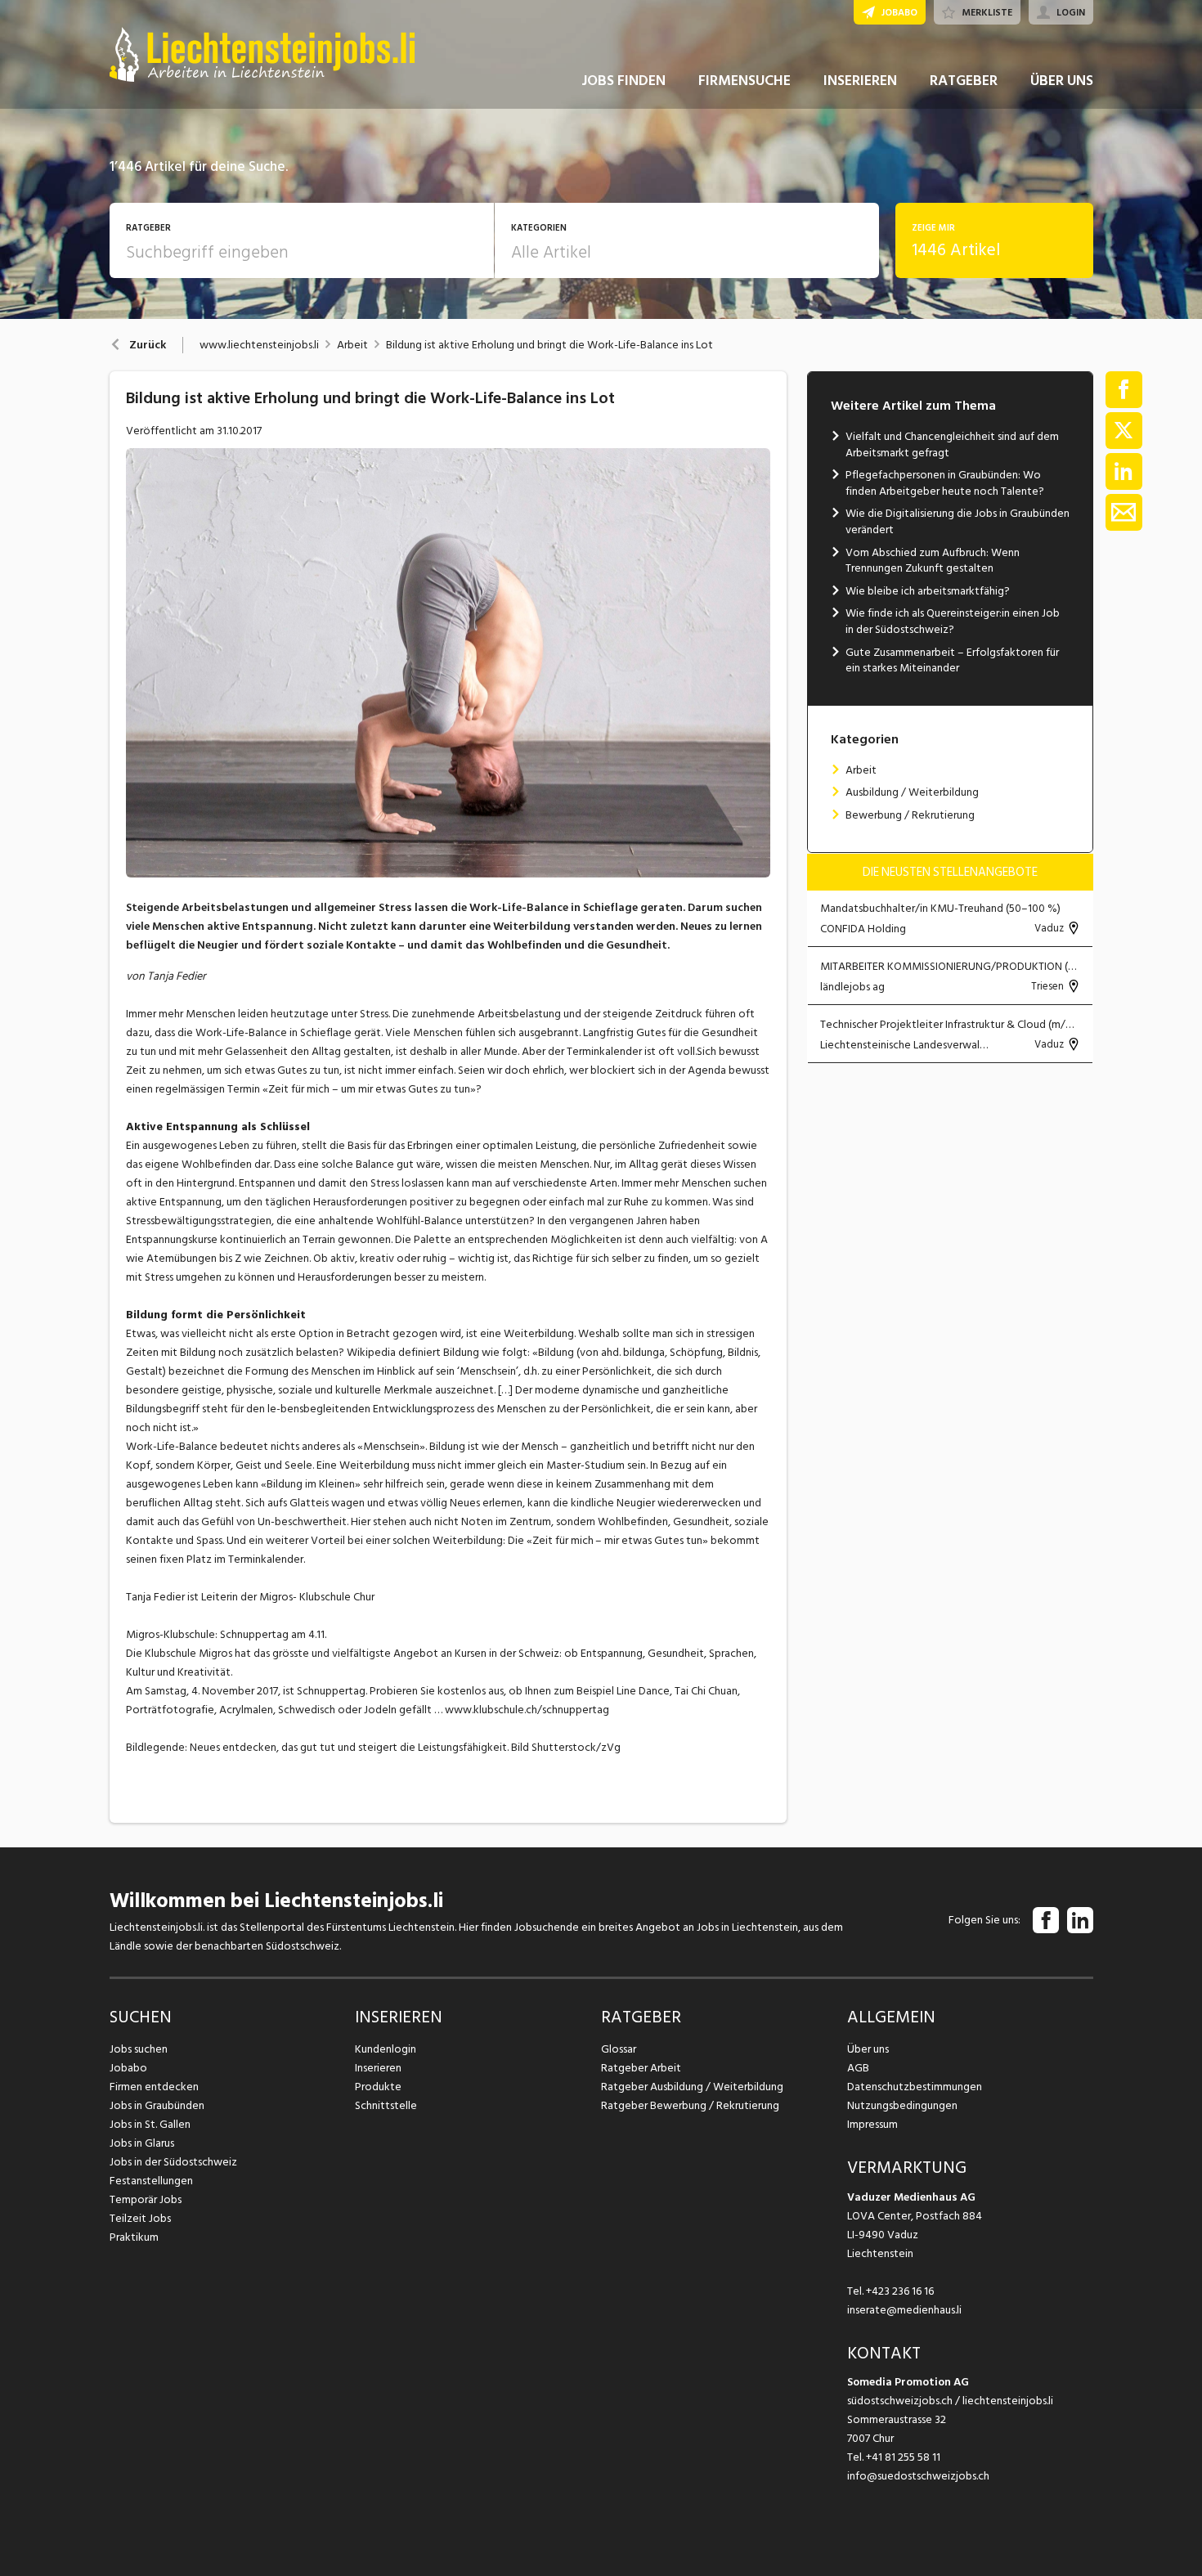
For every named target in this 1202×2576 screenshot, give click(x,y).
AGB (858, 2068)
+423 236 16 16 (900, 2291)
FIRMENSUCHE (745, 81)
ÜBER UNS (1062, 81)
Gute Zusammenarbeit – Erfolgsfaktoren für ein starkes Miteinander (952, 660)
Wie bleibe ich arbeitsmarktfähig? (928, 591)
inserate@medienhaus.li (904, 2310)
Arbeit (352, 345)
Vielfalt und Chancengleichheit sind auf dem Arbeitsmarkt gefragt (952, 444)
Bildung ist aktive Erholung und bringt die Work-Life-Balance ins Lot (549, 345)
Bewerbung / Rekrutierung (910, 815)
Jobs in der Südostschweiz (173, 2162)
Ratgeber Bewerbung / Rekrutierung (690, 2105)
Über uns (868, 2049)
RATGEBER (964, 81)
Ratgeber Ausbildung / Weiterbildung (692, 2087)
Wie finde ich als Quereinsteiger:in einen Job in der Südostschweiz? (953, 621)
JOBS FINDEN (623, 81)
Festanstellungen (151, 2181)
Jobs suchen (139, 2049)
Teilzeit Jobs (140, 2218)
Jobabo (128, 2068)
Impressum (872, 2124)
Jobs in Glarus (142, 2143)
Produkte (378, 2087)
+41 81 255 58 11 (903, 2457)
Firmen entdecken (154, 2087)
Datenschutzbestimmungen (915, 2087)
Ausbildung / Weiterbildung (912, 792)
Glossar (619, 2049)
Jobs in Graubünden (157, 2105)
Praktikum (134, 2237)
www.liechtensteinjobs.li (259, 345)
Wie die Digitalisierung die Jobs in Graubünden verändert (958, 521)
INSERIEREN (860, 81)
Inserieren (378, 2068)
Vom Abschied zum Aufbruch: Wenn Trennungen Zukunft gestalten (933, 561)
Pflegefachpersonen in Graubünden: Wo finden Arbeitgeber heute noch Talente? (945, 483)
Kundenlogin (386, 2049)
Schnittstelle (386, 2105)
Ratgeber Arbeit (641, 2068)
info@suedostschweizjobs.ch (918, 2476)
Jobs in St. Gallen (150, 2124)
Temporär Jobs (146, 2199)
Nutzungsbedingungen (902, 2105)
